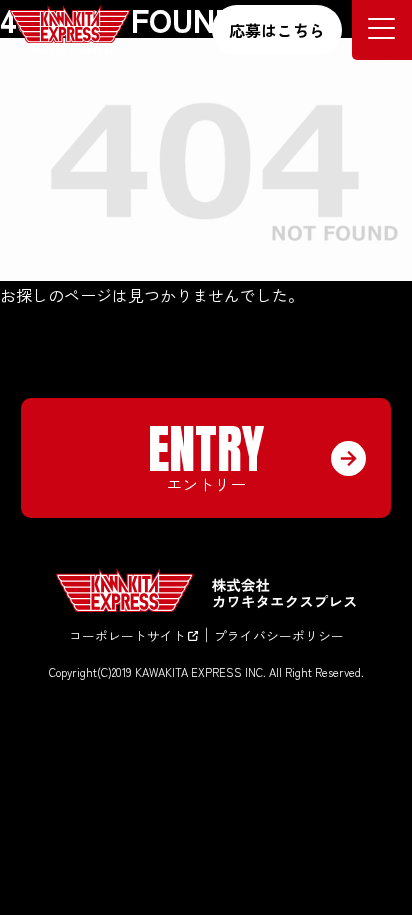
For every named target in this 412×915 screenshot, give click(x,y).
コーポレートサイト (127, 635)
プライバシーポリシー (279, 635)
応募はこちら (277, 30)
